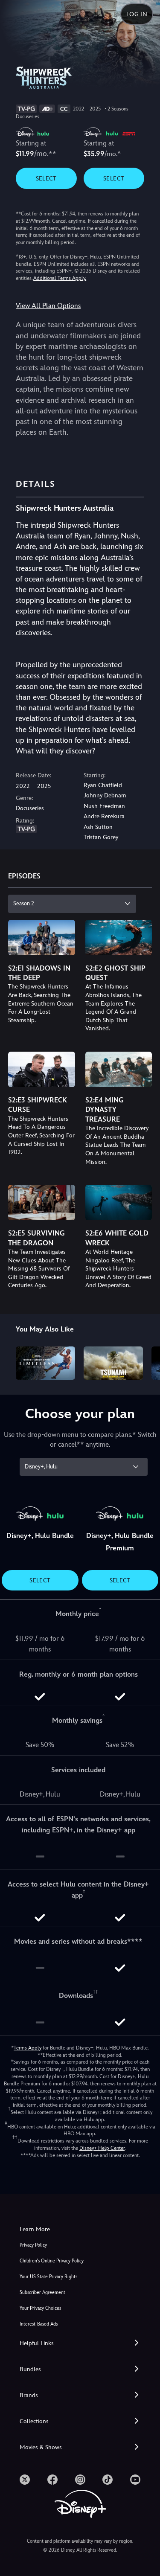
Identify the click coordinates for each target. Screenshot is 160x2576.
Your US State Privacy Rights (48, 2277)
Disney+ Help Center (102, 2148)
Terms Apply (28, 2048)
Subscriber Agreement (42, 2293)
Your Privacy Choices (40, 2308)
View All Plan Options (48, 306)
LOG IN (137, 14)
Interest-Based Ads (39, 2324)
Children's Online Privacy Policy (52, 2261)
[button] (80, 2343)
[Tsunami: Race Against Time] (113, 1363)
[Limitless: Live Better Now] (45, 1363)
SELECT (46, 178)
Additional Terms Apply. (60, 278)
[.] (25, 2480)
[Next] (145, 1362)
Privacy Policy (33, 2245)
